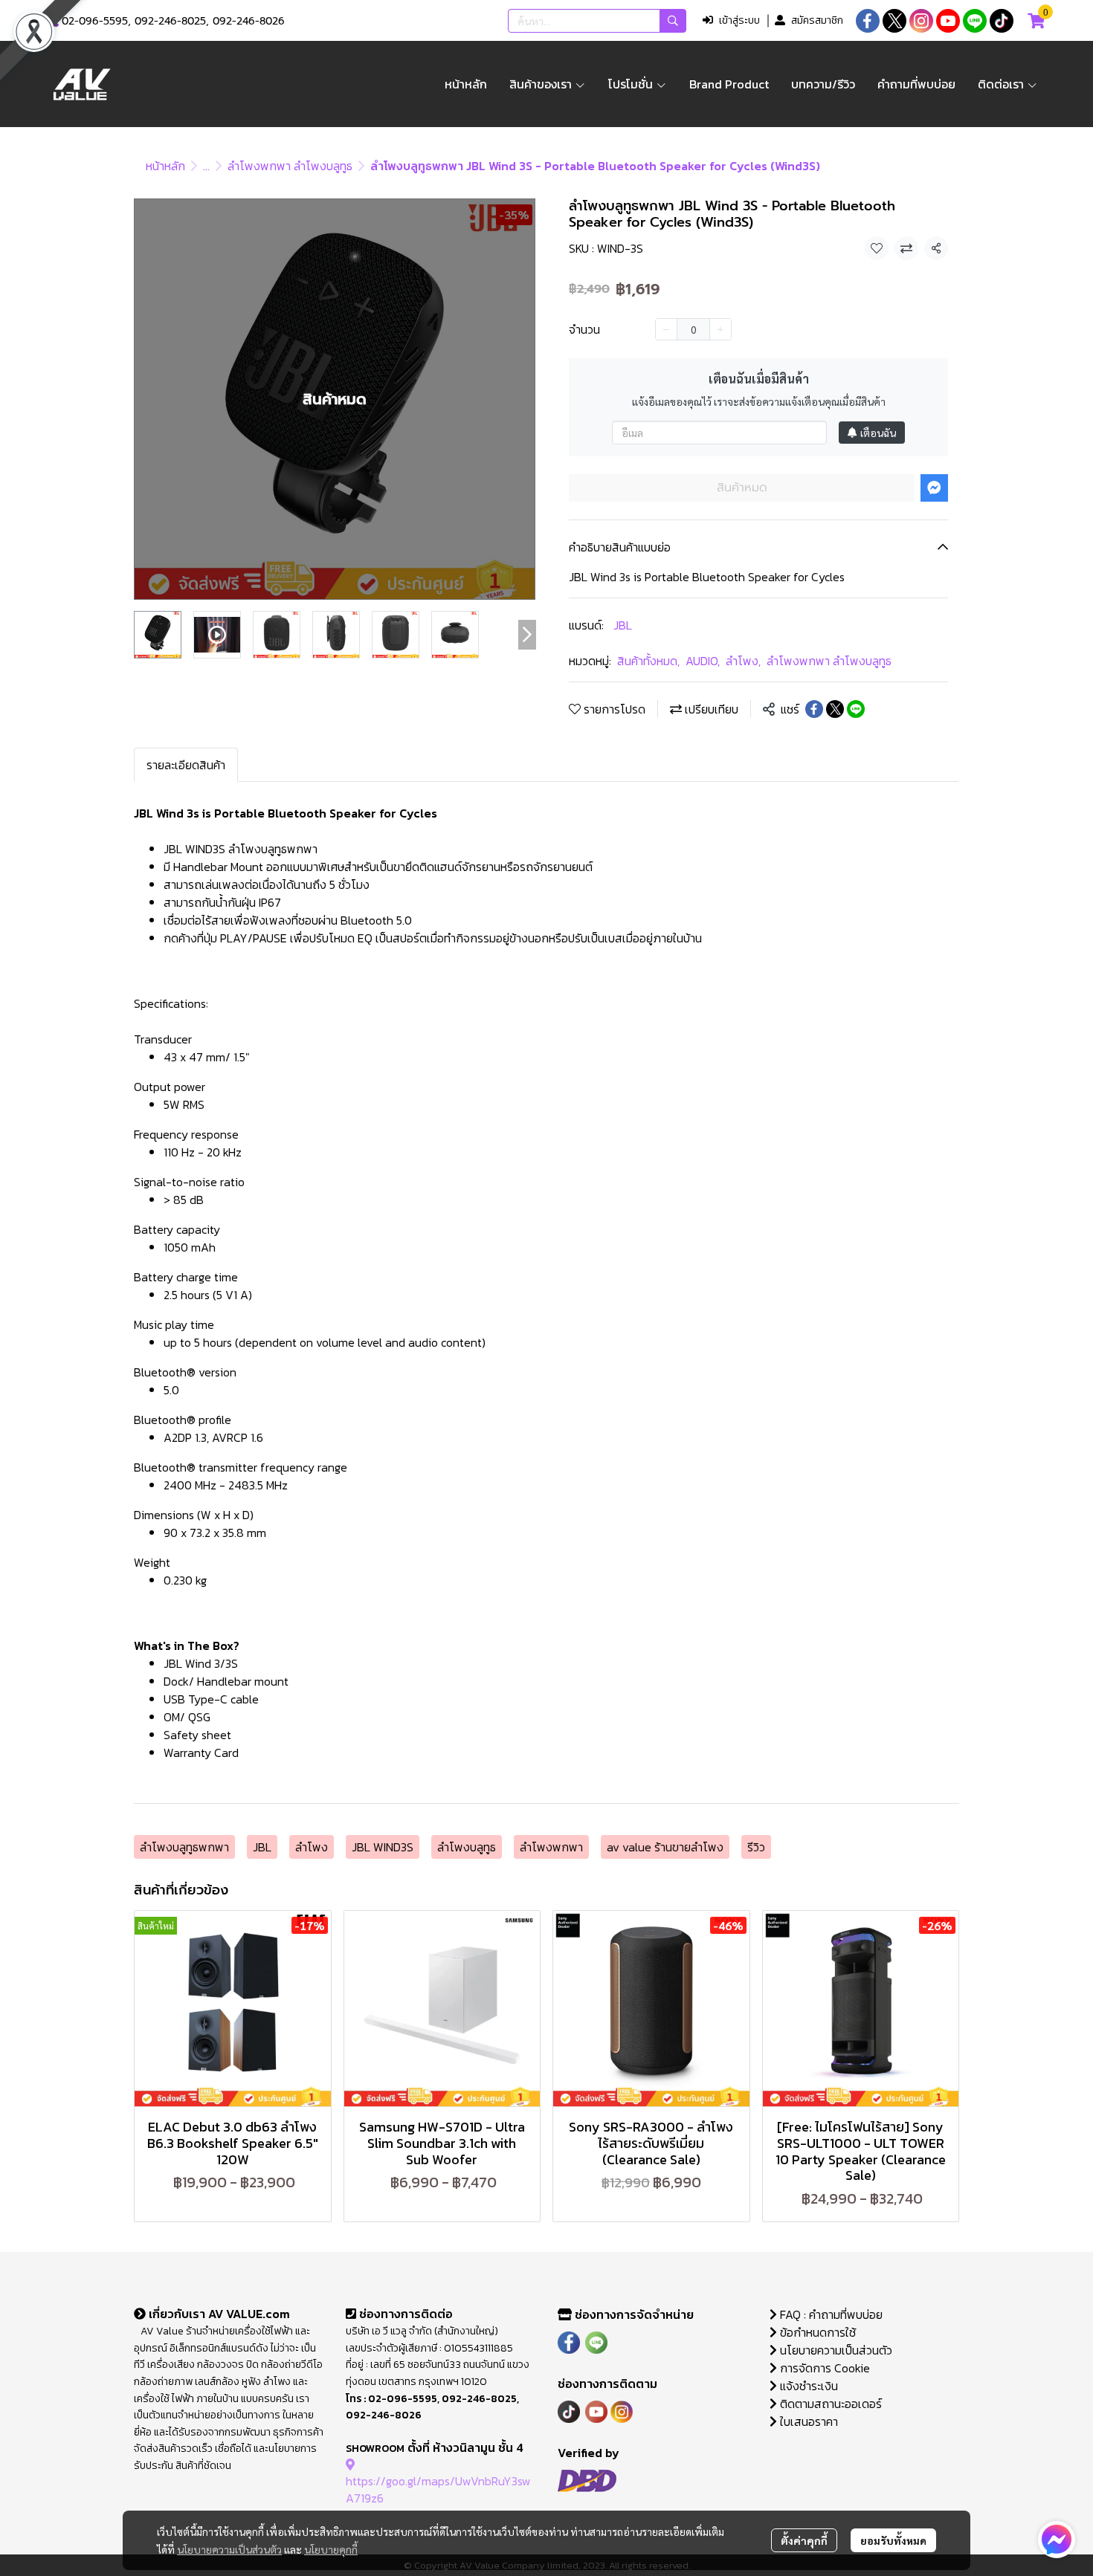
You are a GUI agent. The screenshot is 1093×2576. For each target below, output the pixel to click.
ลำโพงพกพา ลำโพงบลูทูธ (290, 166)
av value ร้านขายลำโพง (665, 1847)
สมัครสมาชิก (817, 20)
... (206, 166)
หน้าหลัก (165, 166)
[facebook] (868, 21)
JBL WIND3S (383, 1847)
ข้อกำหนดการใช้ (816, 2332)
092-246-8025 (170, 21)
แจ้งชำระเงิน (807, 2386)
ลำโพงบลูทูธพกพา (184, 1847)
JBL (623, 625)
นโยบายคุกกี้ (331, 2549)
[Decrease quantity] (666, 329)
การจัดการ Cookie (823, 2368)
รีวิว (756, 1847)
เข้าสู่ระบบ (739, 20)
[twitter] (894, 21)
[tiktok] (1002, 21)
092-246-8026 (249, 21)
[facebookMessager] (1057, 2540)
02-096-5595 (95, 21)
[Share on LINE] (856, 709)
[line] (975, 21)
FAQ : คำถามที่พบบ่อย (831, 2314)
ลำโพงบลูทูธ (467, 1847)
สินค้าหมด (742, 488)
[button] (597, 21)
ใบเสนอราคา (807, 2421)
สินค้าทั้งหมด (648, 661)
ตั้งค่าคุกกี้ (804, 2540)
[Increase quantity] (720, 329)
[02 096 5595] (54, 21)
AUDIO (703, 661)
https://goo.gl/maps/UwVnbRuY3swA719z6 (438, 2489)
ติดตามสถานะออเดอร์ (829, 2404)
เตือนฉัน (878, 433)
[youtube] (948, 21)
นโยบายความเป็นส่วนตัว (229, 2549)
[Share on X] (835, 709)
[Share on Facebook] (814, 709)
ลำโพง (743, 661)
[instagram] (921, 21)
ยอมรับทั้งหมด (893, 2540)
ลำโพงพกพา (551, 1847)
